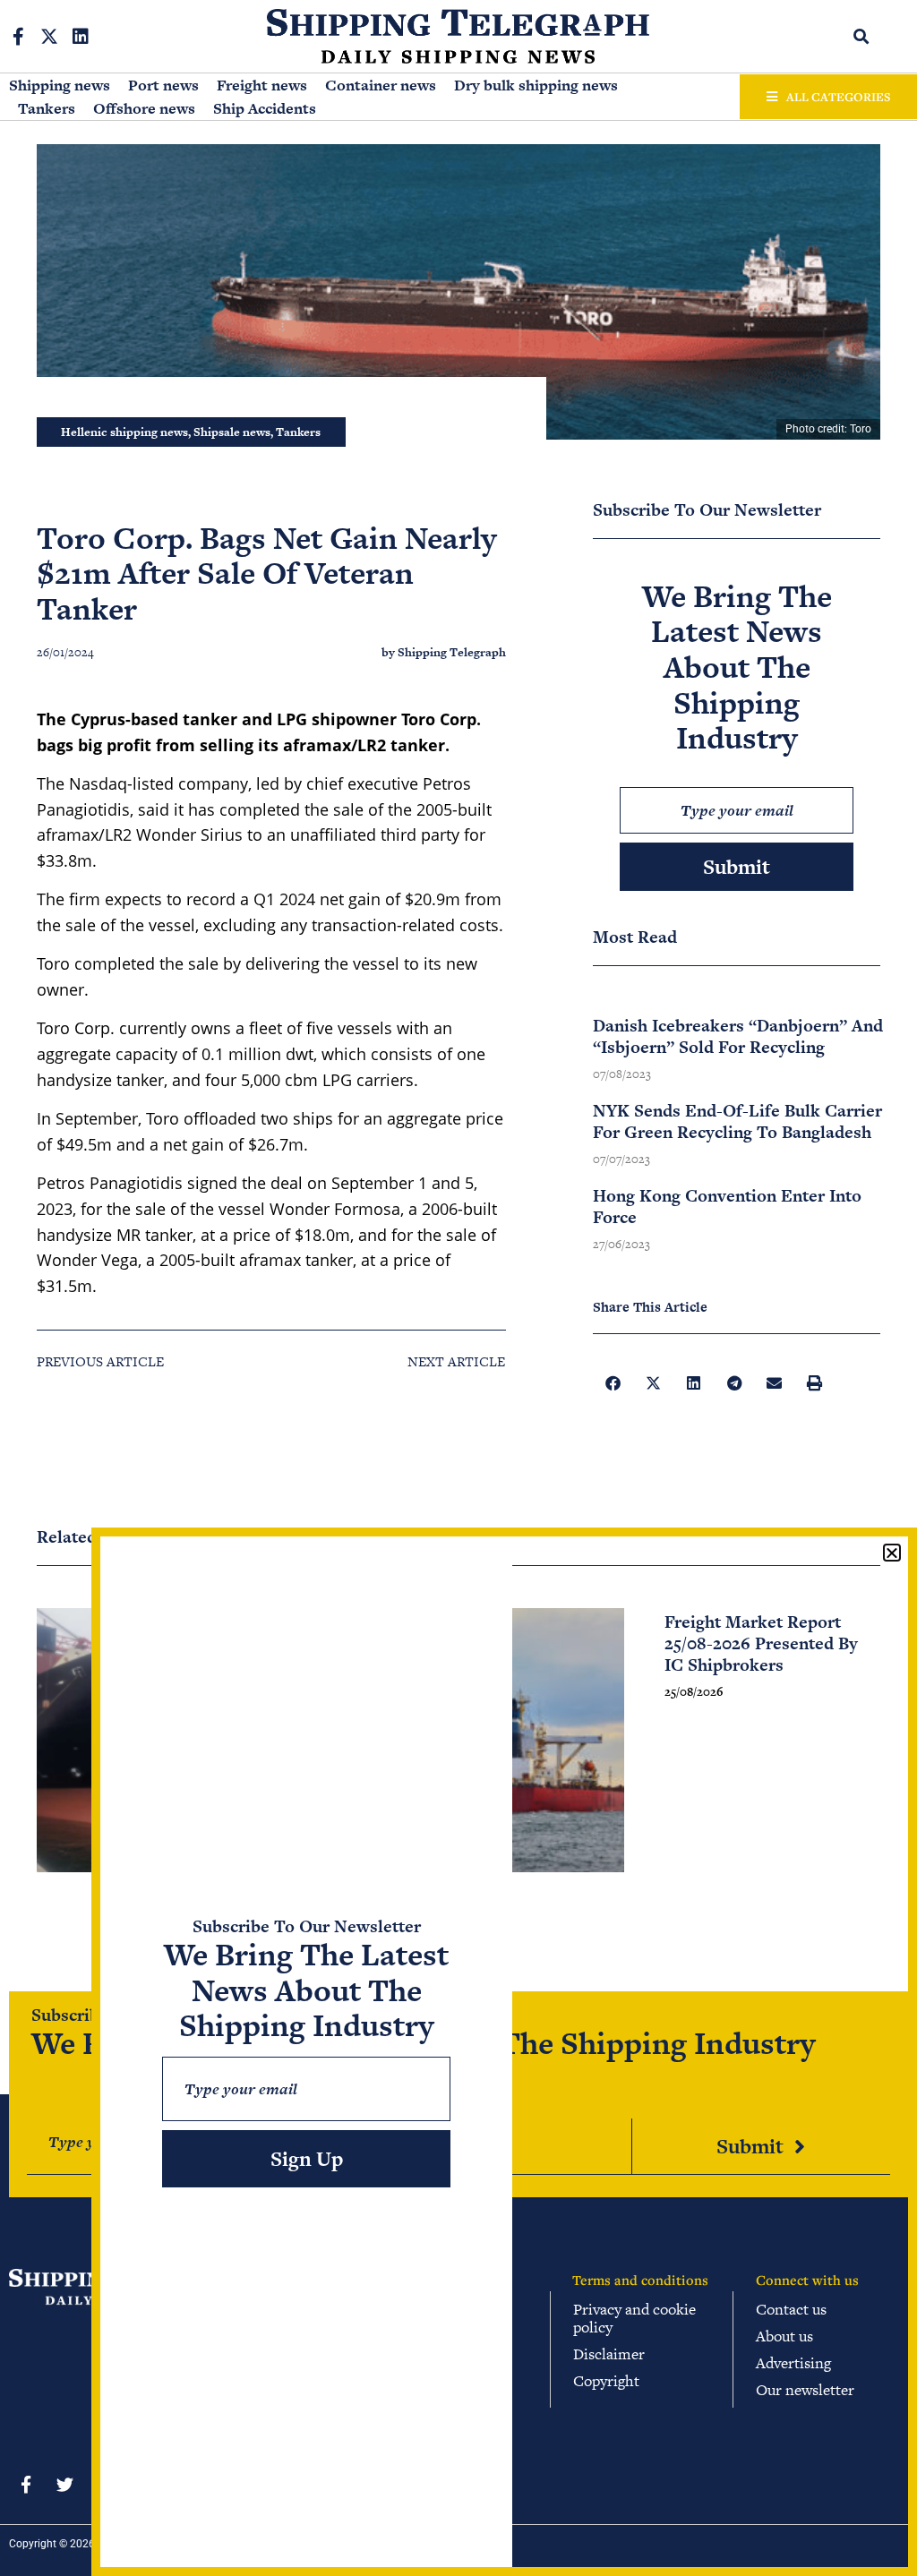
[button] (862, 36)
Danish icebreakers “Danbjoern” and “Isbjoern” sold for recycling (738, 1036)
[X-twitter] (49, 37)
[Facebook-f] (18, 37)
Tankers (47, 108)
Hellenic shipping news (124, 432)
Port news (163, 85)
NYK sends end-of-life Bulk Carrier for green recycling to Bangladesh (737, 1121)
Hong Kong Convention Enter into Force (727, 1207)
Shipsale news (232, 432)
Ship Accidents (265, 108)
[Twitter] (64, 2485)
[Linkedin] (81, 37)
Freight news (262, 85)
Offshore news (144, 108)
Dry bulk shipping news (536, 85)
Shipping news (60, 85)
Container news (381, 85)
